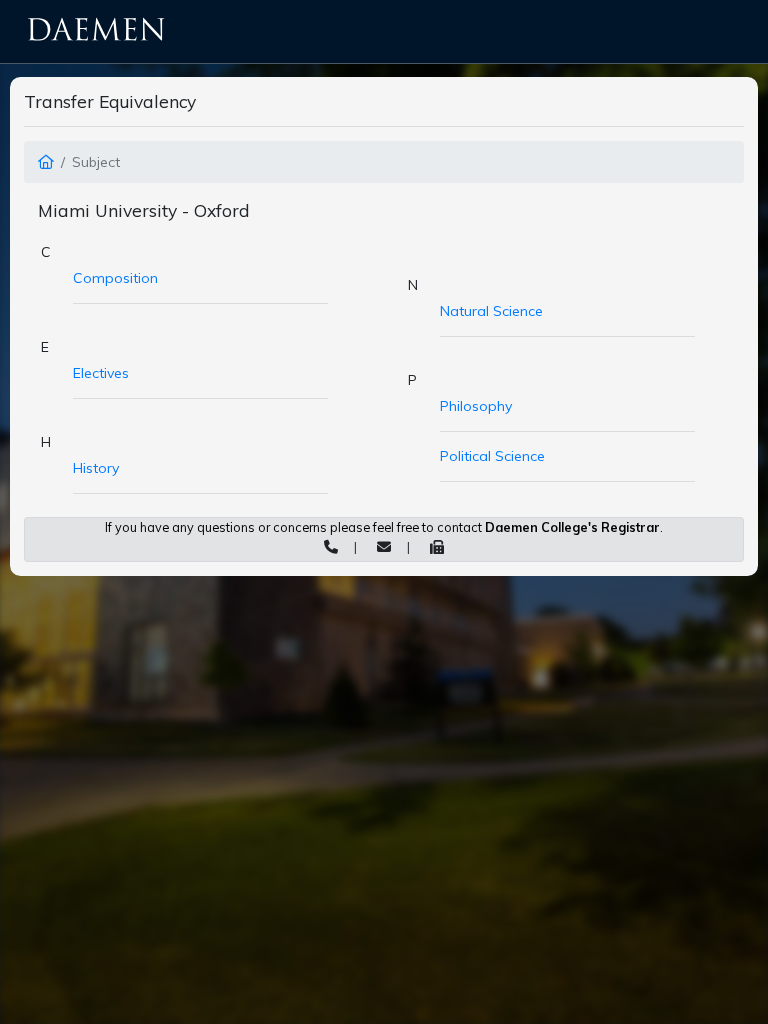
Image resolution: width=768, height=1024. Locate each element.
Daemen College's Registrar (572, 527)
